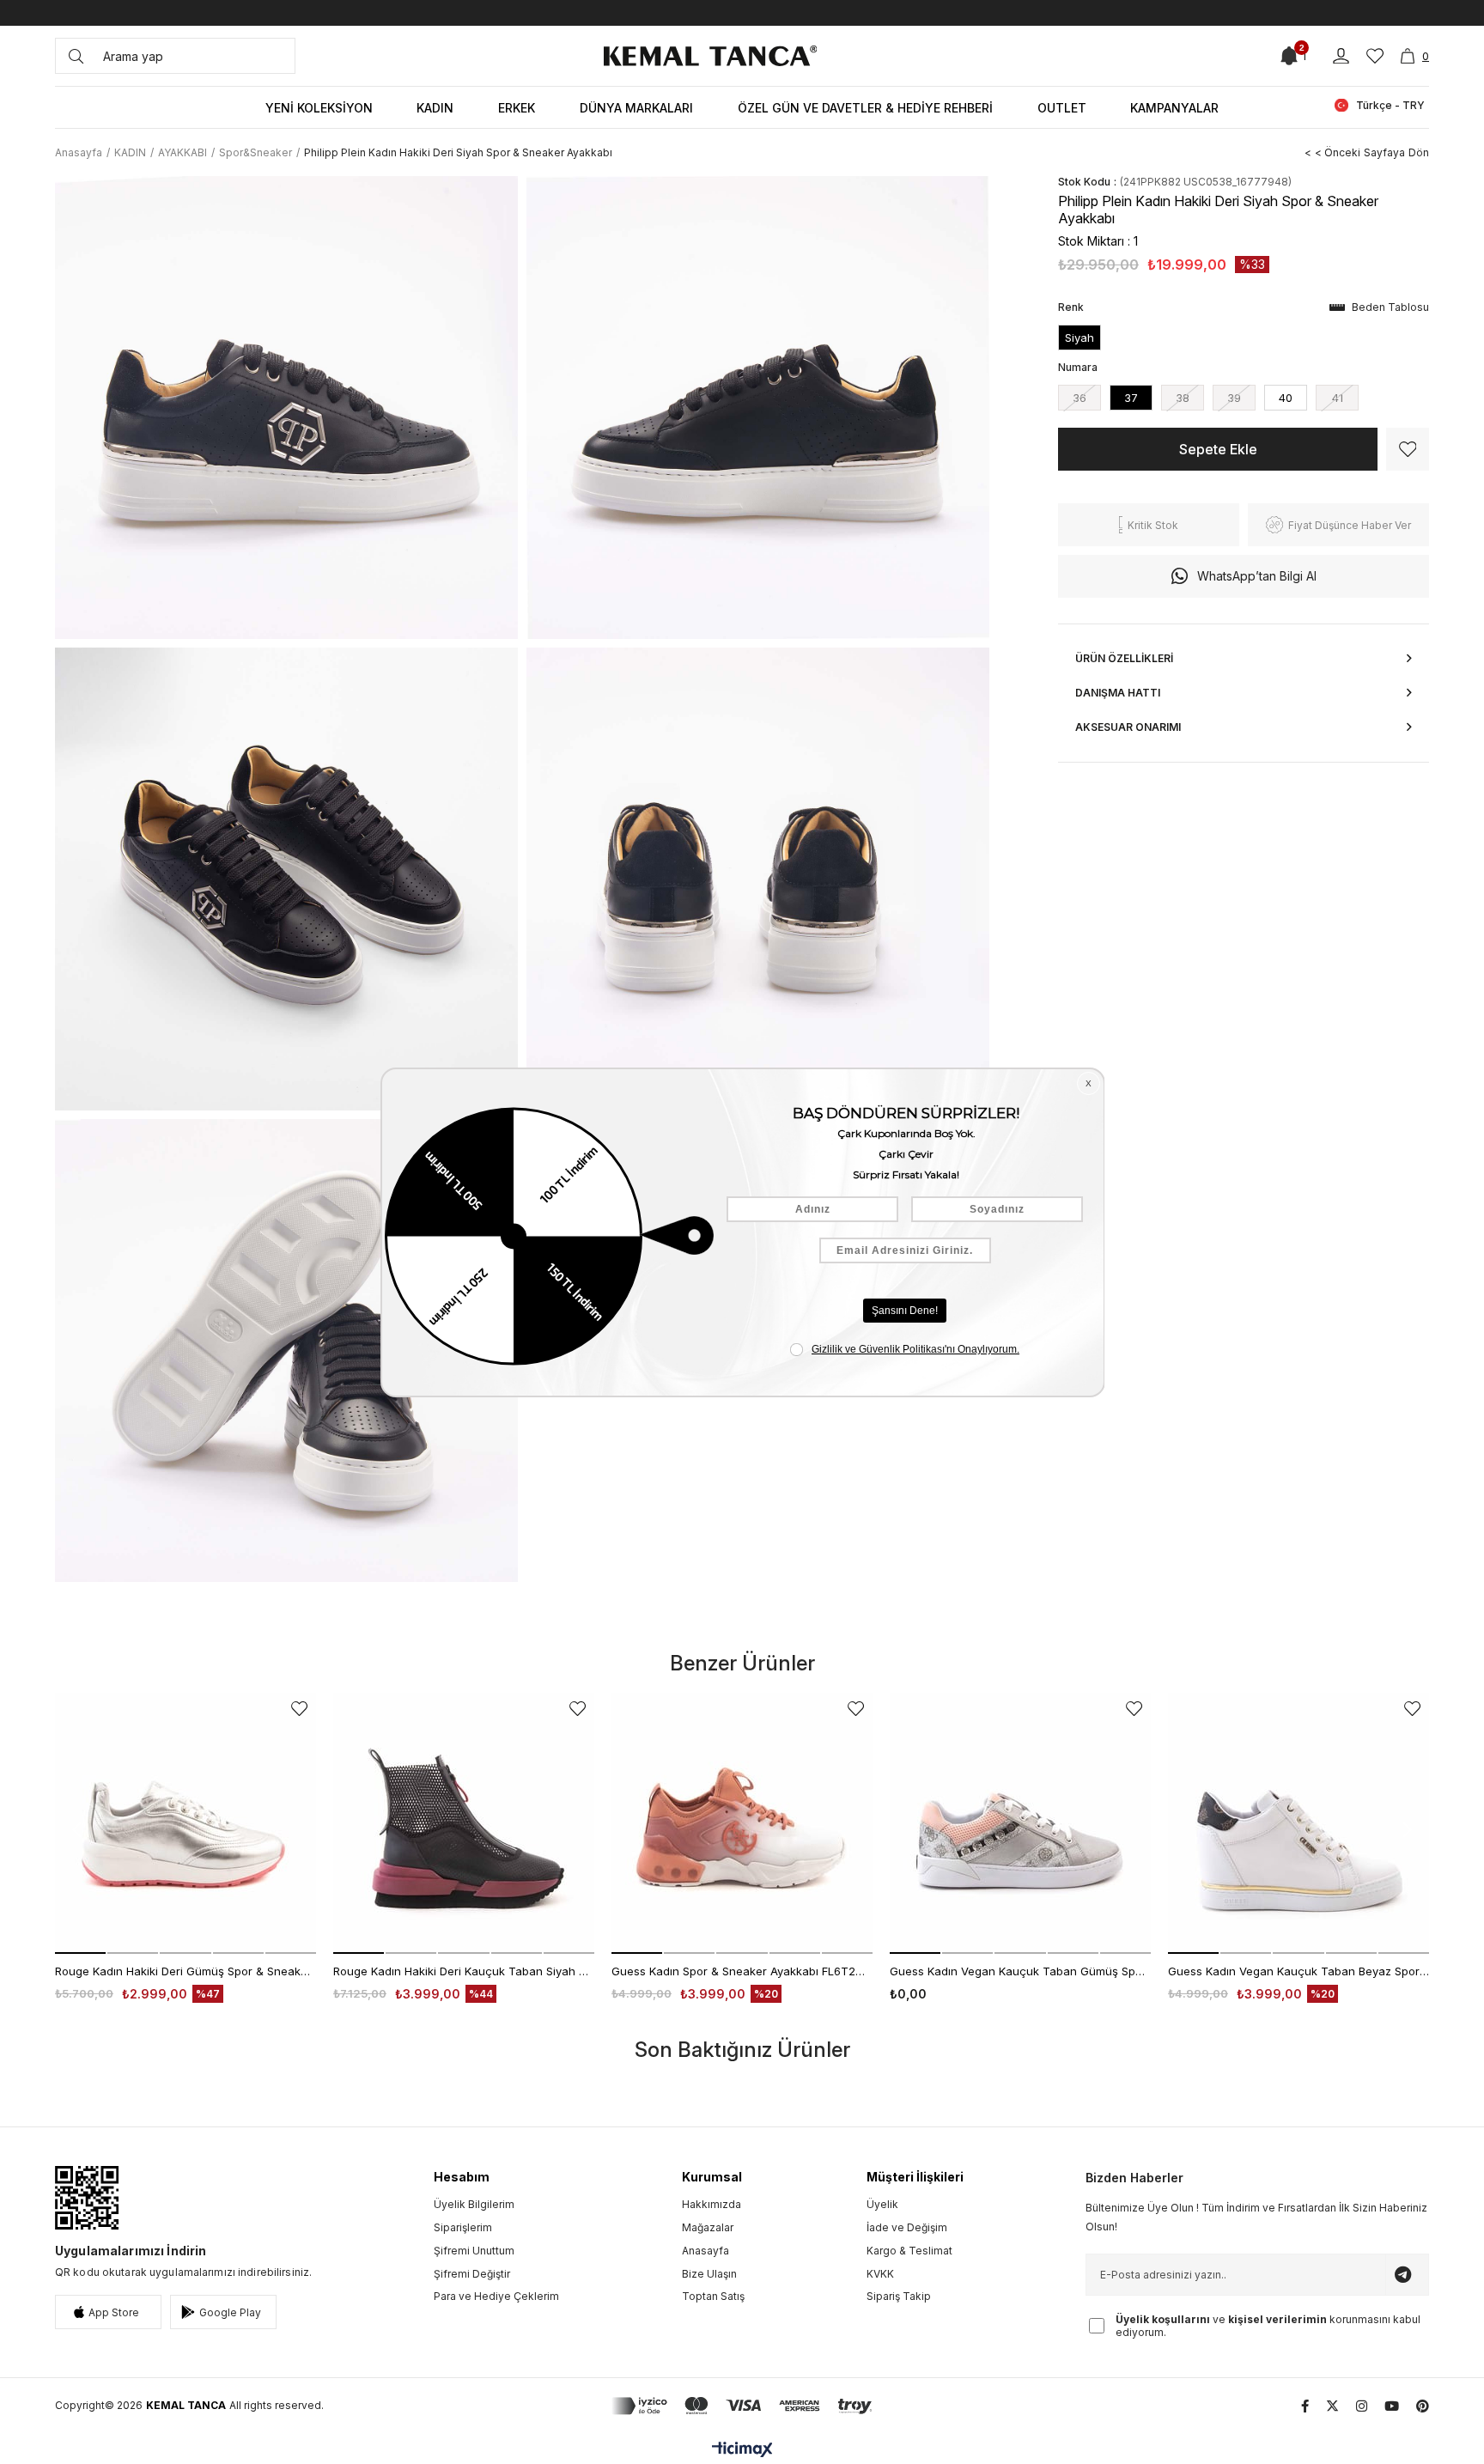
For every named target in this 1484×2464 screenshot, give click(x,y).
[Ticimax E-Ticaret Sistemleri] (742, 2451)
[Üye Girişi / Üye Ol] (1341, 56)
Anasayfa (706, 2251)
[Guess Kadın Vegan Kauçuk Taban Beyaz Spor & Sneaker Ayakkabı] (1298, 1823)
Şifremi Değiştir (472, 2274)
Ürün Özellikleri (1124, 658)
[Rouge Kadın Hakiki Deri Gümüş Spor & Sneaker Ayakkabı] (185, 1823)
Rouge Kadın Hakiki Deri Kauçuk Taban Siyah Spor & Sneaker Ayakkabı (464, 1971)
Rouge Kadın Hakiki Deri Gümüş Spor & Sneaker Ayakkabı (185, 1971)
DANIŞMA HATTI (1118, 693)
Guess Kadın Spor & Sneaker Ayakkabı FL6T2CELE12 (742, 1971)
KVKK (880, 2274)
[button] (80, 1953)
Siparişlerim (463, 2227)
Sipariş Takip (899, 2296)
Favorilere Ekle (299, 1709)
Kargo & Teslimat (909, 2251)
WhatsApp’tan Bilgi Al (1257, 576)
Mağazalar (708, 2227)
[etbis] (87, 2198)
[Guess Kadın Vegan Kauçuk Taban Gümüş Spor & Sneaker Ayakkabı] (1020, 1823)
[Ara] (76, 56)
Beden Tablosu (1390, 307)
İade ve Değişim (907, 2227)
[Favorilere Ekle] (1408, 449)
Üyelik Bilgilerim (474, 2204)
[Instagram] (1362, 2406)
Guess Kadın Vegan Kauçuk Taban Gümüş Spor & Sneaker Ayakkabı (1020, 1971)
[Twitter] (1332, 2406)
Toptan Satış (713, 2296)
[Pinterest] (1423, 2406)
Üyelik (882, 2204)
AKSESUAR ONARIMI (1128, 727)
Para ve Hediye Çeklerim (496, 2296)
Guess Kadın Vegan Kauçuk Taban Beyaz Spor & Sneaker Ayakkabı (1298, 1971)
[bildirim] (1289, 56)
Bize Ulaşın (709, 2274)
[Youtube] (1392, 2406)
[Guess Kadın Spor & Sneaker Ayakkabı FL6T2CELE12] (742, 1823)
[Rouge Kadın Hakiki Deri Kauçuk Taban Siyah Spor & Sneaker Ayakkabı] (464, 1823)
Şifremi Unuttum (474, 2251)
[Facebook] (1305, 2406)
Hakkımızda (712, 2204)
